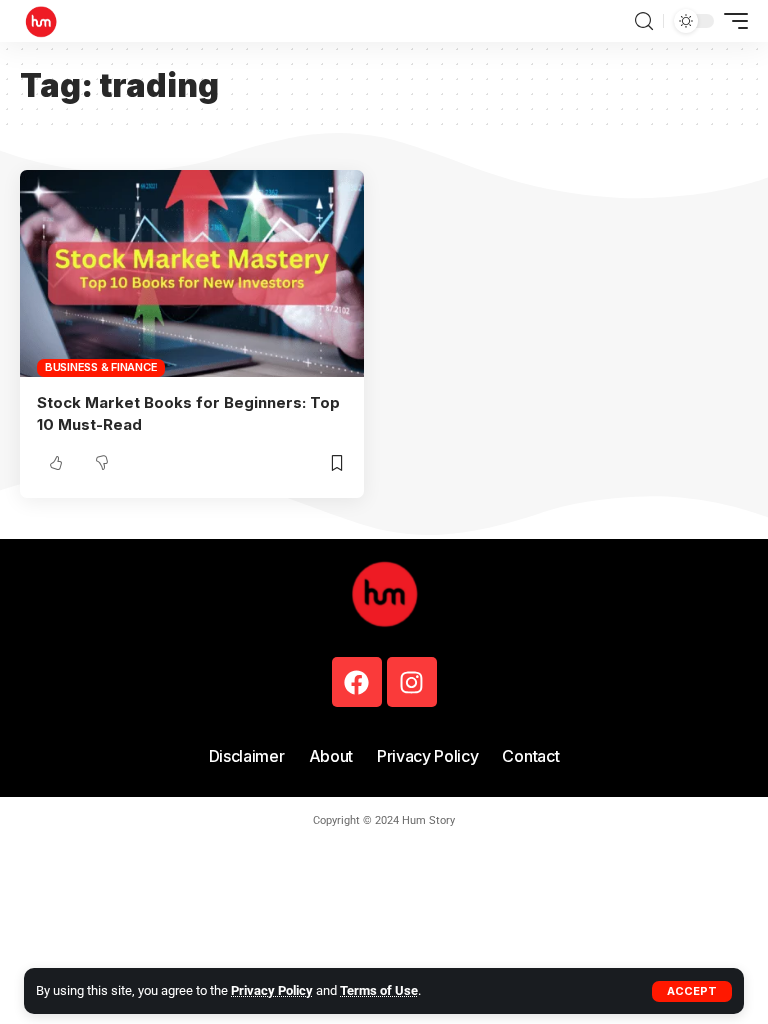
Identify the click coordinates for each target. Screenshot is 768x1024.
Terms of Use (379, 990)
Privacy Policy (272, 990)
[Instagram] (412, 682)
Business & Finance (101, 367)
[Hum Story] (41, 21)
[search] (644, 21)
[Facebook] (357, 682)
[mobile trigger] (731, 21)
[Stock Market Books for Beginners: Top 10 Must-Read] (192, 273)
